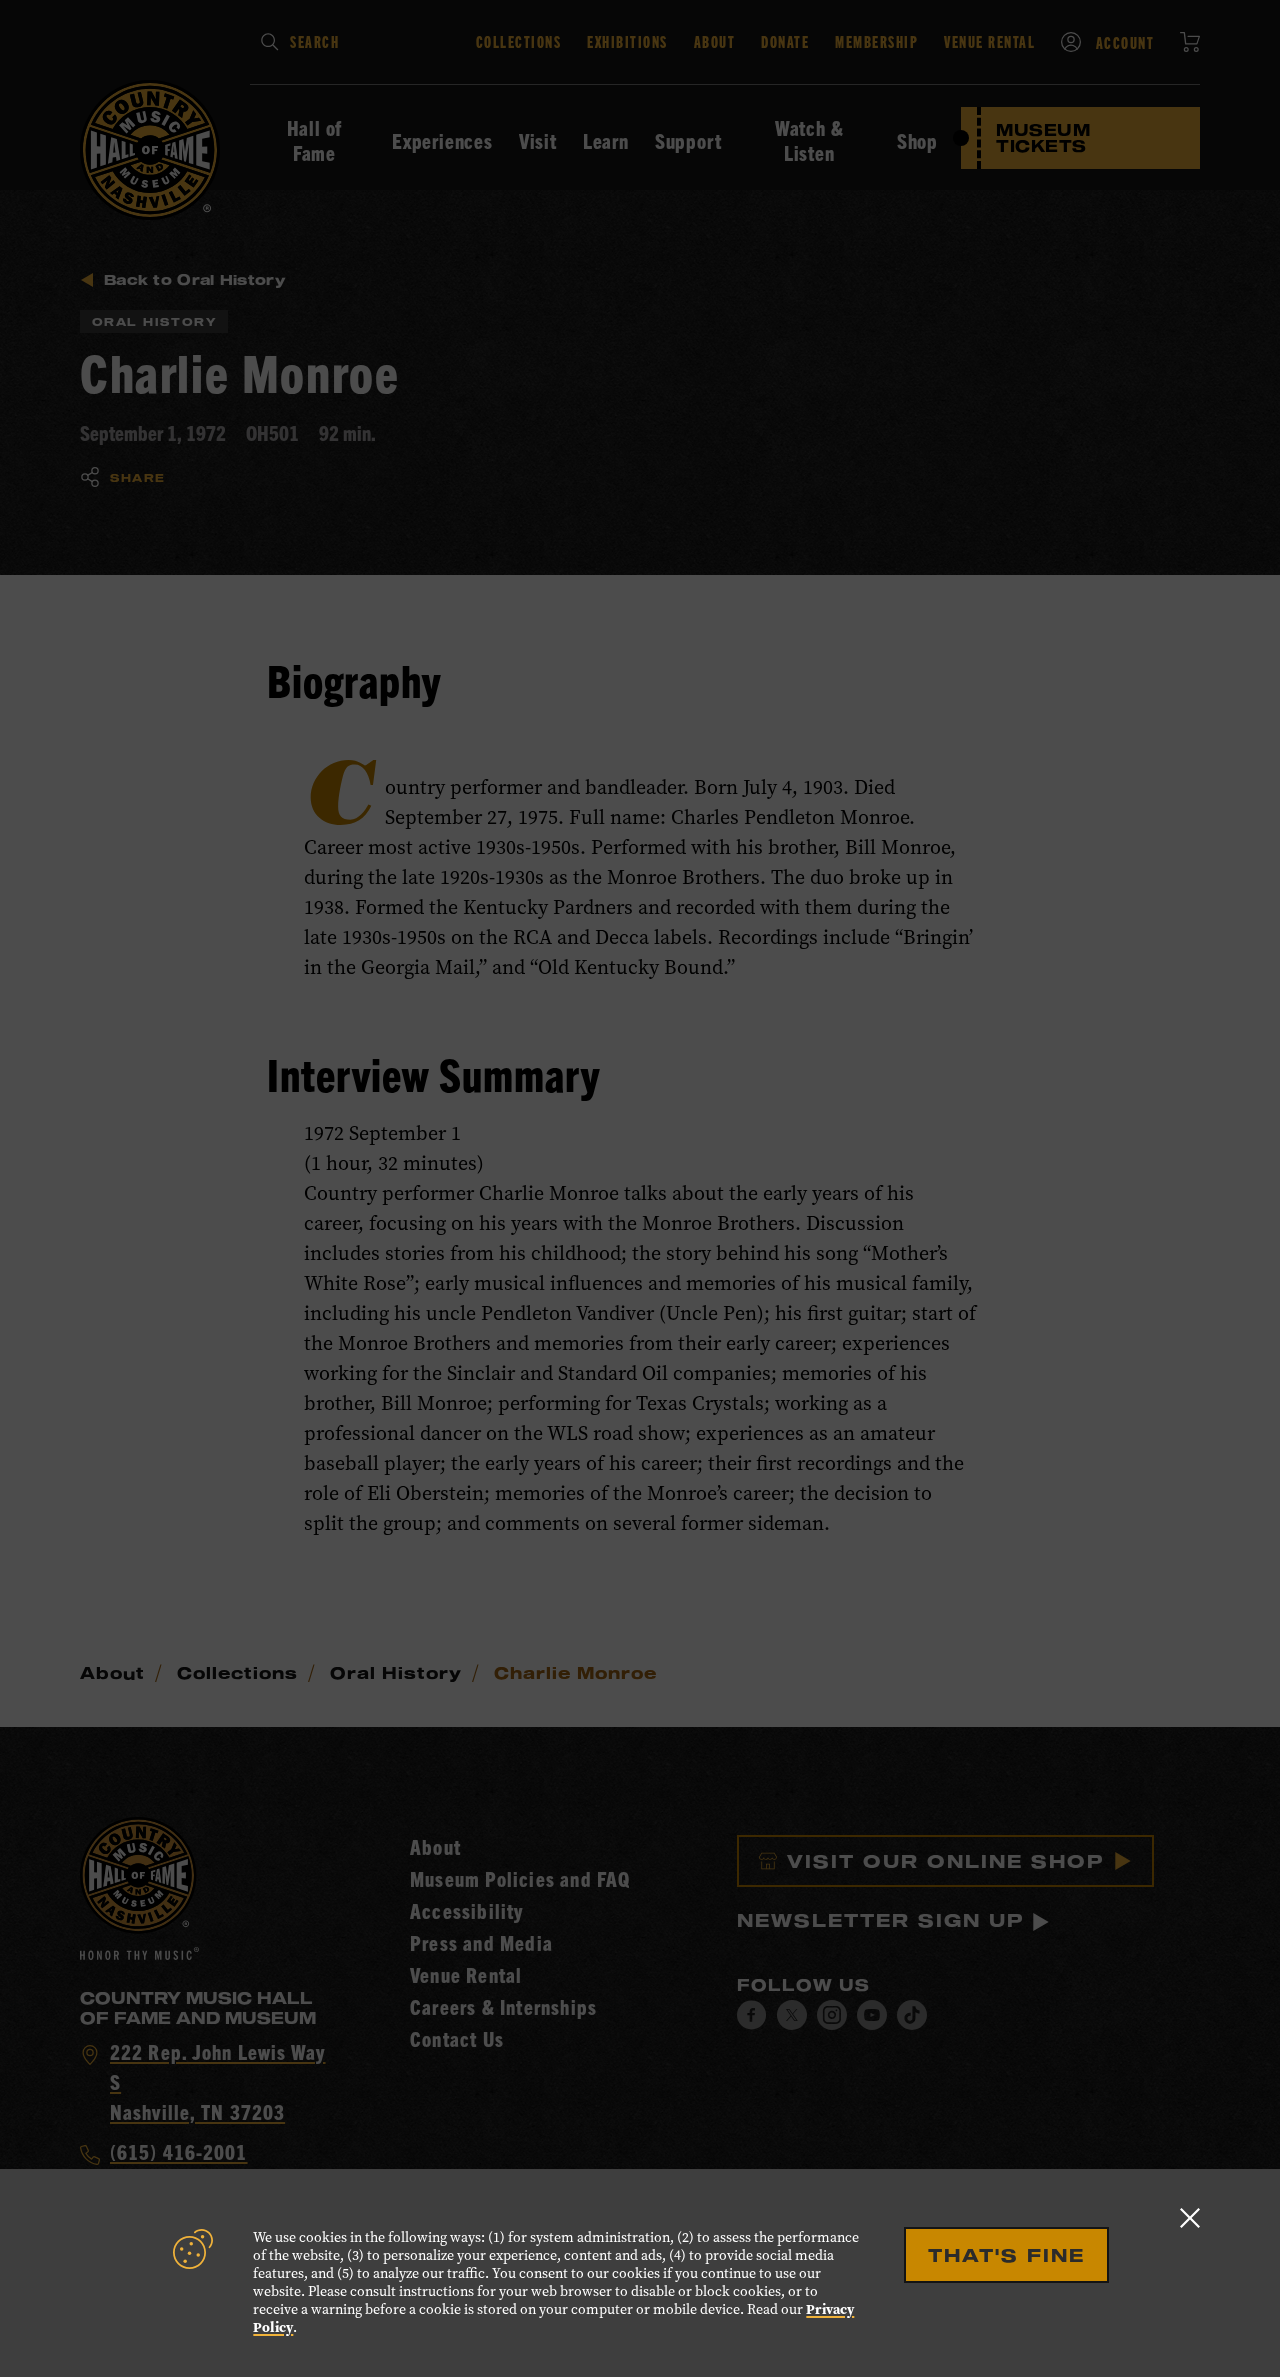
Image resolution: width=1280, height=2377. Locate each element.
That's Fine (1006, 2255)
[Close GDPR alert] (1190, 2217)
